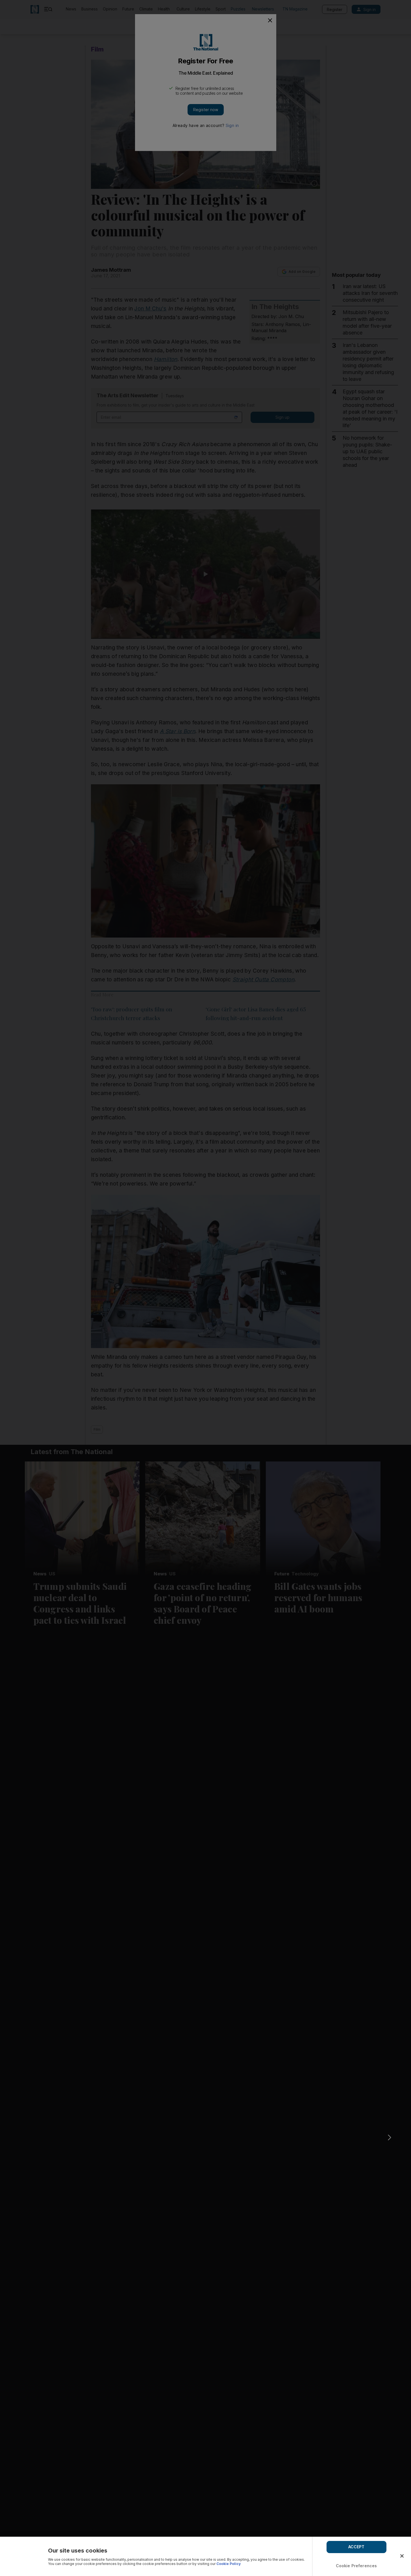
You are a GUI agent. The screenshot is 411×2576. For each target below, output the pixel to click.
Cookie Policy (229, 2564)
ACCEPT (356, 2547)
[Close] (402, 2556)
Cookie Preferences (356, 2566)
